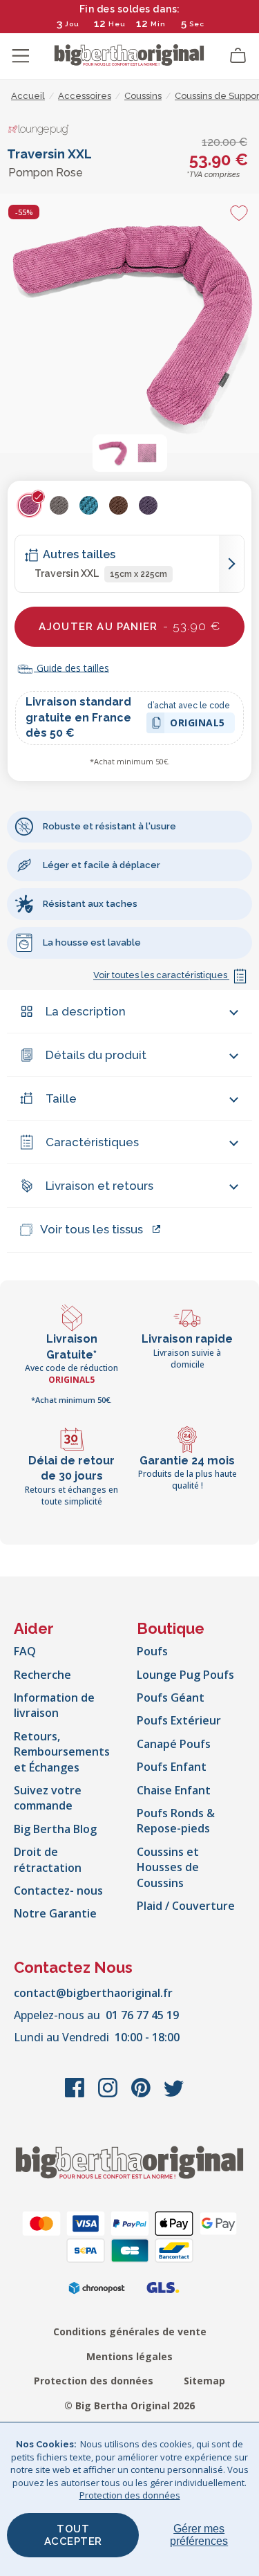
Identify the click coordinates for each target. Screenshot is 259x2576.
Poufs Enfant (172, 1767)
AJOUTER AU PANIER (129, 626)
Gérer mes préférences (199, 2535)
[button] (113, 453)
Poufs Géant (171, 1698)
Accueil (28, 96)
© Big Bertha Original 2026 (129, 2405)
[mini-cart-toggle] (238, 56)
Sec (197, 24)
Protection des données (94, 2381)
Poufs (152, 1651)
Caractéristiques (92, 1142)
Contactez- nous (58, 1890)
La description (86, 1011)
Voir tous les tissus (92, 1229)
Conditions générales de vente (130, 2331)
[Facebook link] (76, 2095)
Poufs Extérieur (179, 1720)
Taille (61, 1098)
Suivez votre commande (48, 1798)
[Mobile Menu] (21, 56)
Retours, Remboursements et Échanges (62, 1752)
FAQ (25, 1651)
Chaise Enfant (174, 1790)
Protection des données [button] (130, 2495)
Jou (72, 24)
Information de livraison (54, 1705)
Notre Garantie (55, 1913)
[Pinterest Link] (142, 2095)
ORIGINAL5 (198, 725)
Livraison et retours (99, 1186)
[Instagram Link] (109, 2095)
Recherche (42, 1675)
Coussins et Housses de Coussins (168, 1867)
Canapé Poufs (174, 1744)
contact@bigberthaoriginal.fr (93, 1993)
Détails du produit (96, 1055)
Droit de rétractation (48, 1859)
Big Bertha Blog (55, 1829)
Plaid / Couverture (186, 1906)
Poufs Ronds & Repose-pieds (176, 1821)
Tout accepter (73, 2535)
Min (158, 24)
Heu (117, 24)
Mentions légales (129, 2356)
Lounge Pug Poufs (185, 1675)
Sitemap (204, 2381)
